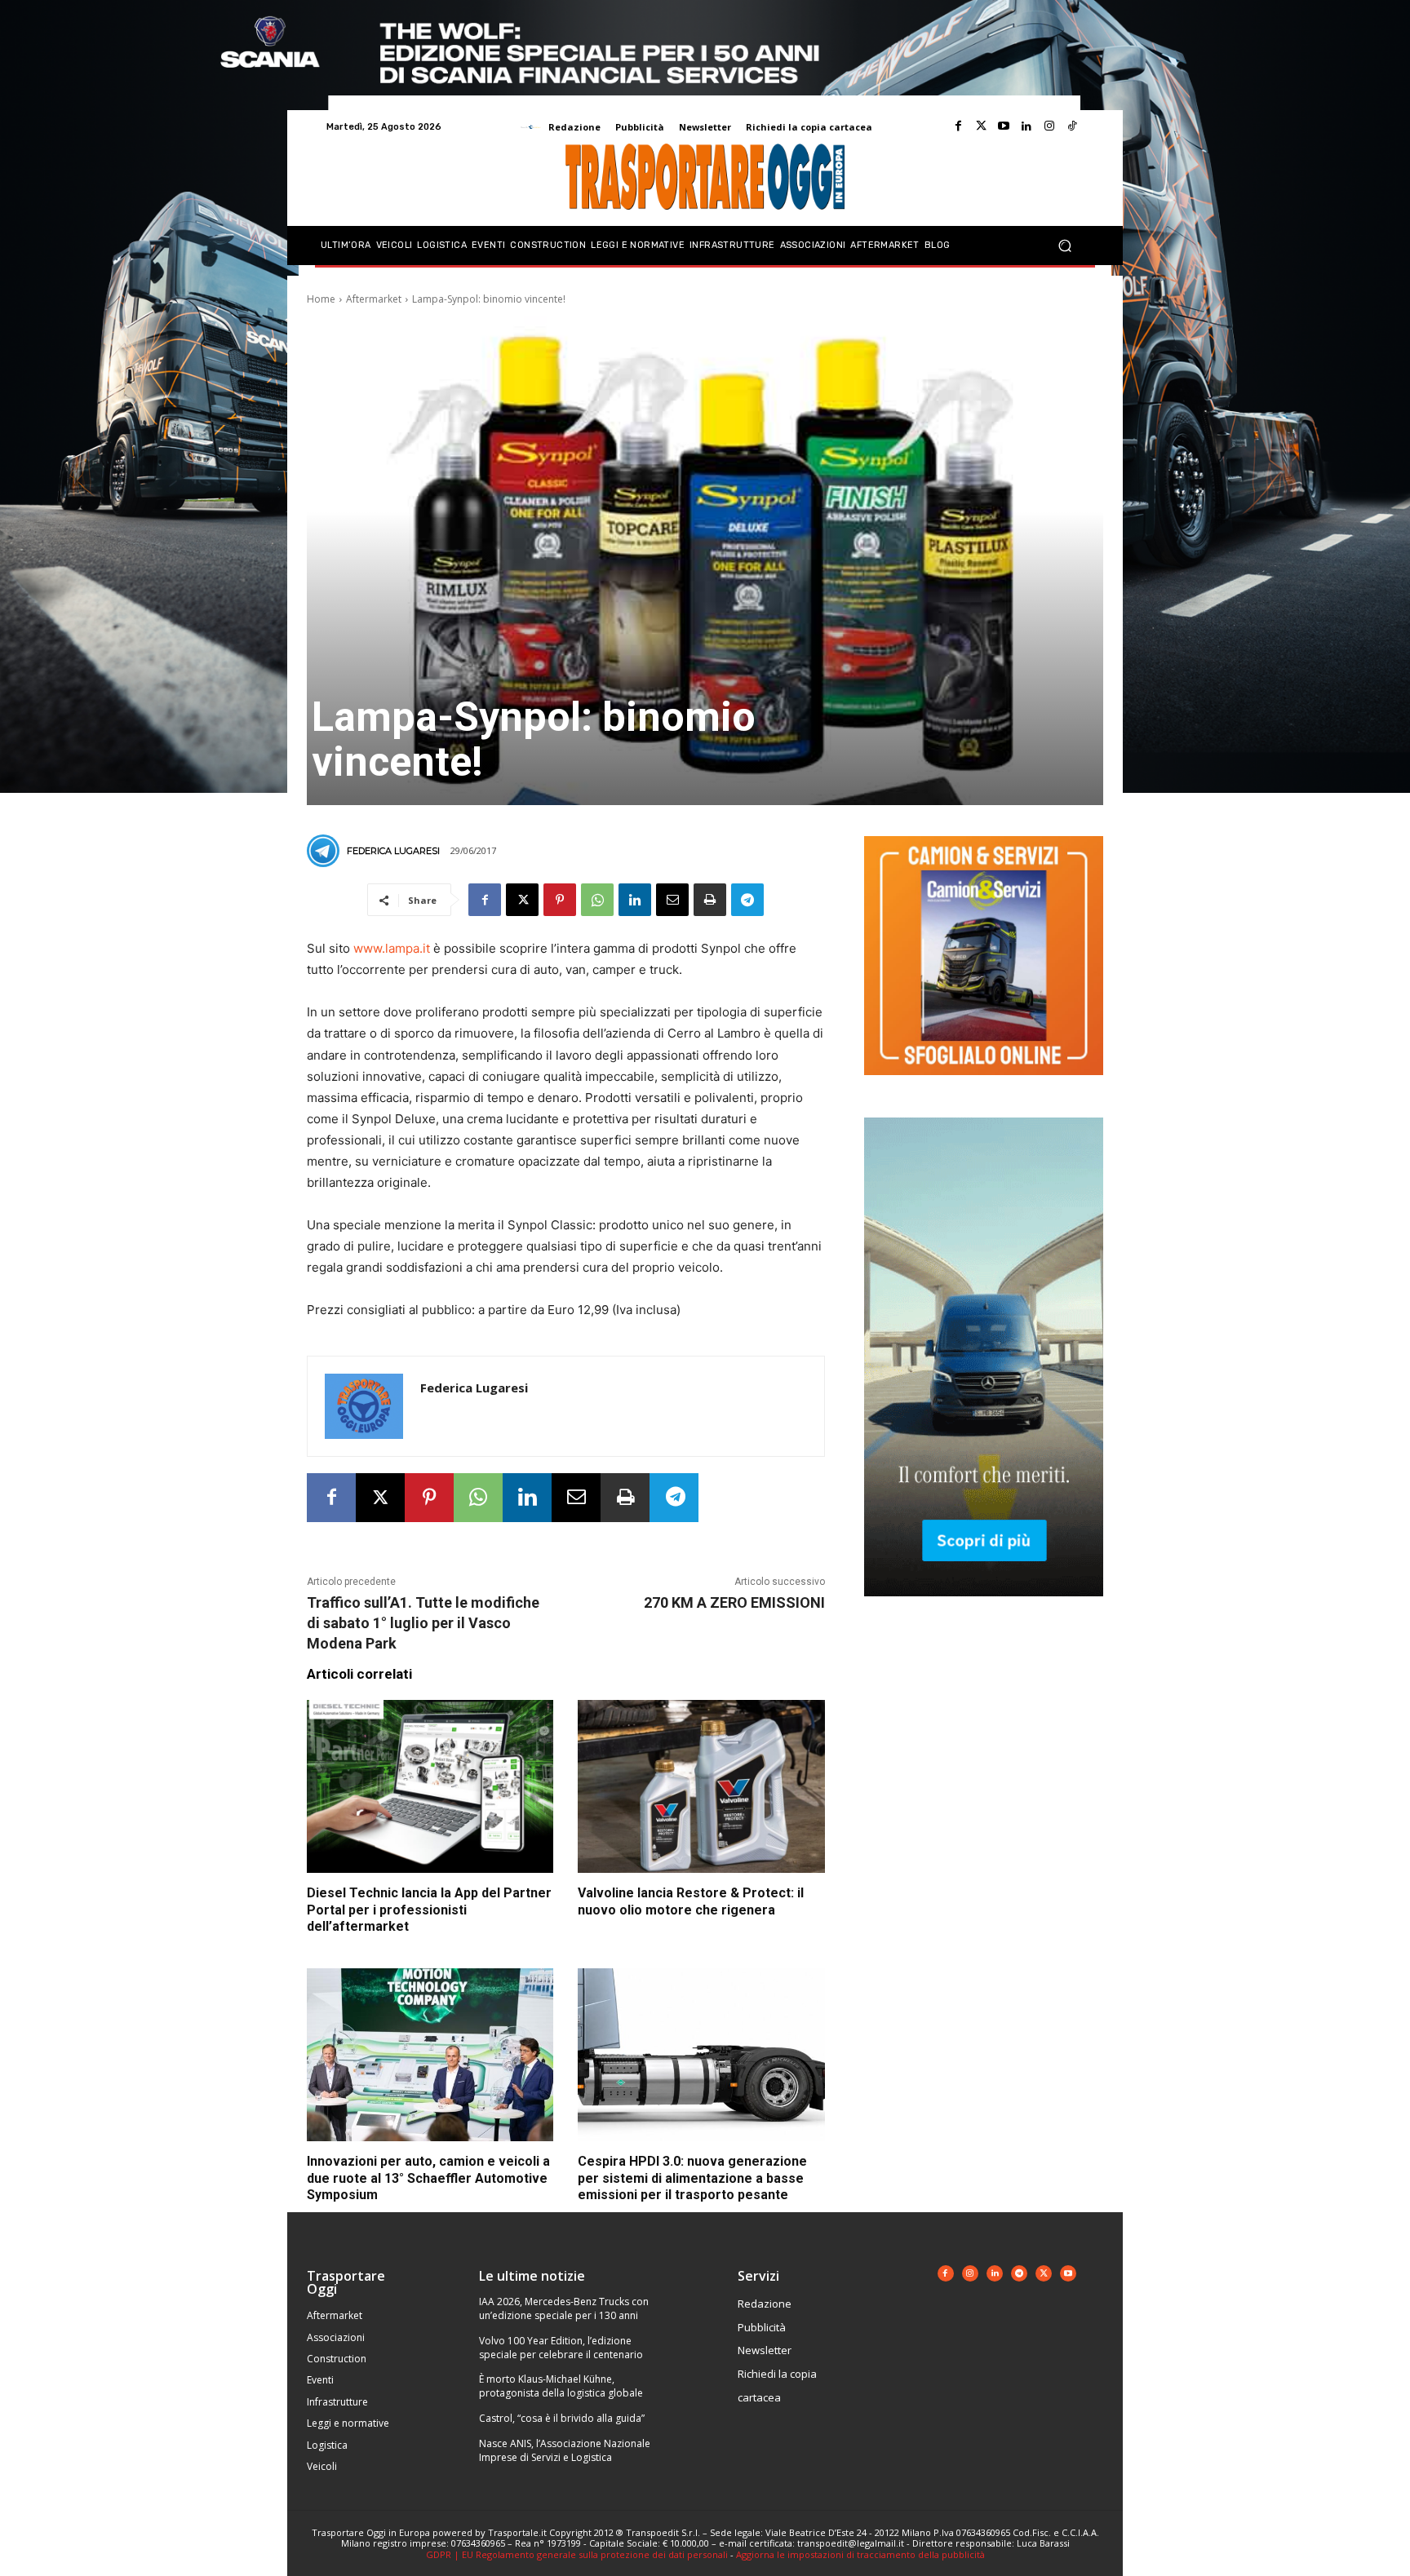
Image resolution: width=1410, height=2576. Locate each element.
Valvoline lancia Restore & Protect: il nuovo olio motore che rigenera (691, 1901)
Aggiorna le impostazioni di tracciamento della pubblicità (860, 2554)
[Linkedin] (1026, 126)
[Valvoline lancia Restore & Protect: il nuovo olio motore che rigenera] (701, 1786)
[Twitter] (981, 126)
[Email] (672, 900)
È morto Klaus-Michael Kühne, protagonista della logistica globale (561, 2386)
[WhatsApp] (597, 900)
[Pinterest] (560, 900)
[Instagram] (1049, 126)
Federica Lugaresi (393, 851)
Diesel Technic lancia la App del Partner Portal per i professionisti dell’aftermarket (429, 1910)
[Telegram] (747, 900)
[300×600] (984, 1609)
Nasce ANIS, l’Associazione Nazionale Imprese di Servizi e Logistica (565, 2450)
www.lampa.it (392, 948)
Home (321, 299)
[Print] (710, 900)
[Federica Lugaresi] (326, 851)
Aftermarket (374, 299)
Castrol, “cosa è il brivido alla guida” (562, 2418)
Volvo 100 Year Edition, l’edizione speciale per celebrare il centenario (561, 2348)
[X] (522, 900)
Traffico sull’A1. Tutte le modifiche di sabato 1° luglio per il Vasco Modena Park (423, 1623)
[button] (1064, 246)
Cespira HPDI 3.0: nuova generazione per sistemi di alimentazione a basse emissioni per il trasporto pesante (692, 2178)
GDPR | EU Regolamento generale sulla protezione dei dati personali (577, 2554)
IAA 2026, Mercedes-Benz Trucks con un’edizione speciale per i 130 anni (564, 2308)
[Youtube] (1004, 126)
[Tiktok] (1072, 126)
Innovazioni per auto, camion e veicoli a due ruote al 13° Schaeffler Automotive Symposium (428, 2178)
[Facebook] (958, 126)
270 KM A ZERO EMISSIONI (734, 1602)
